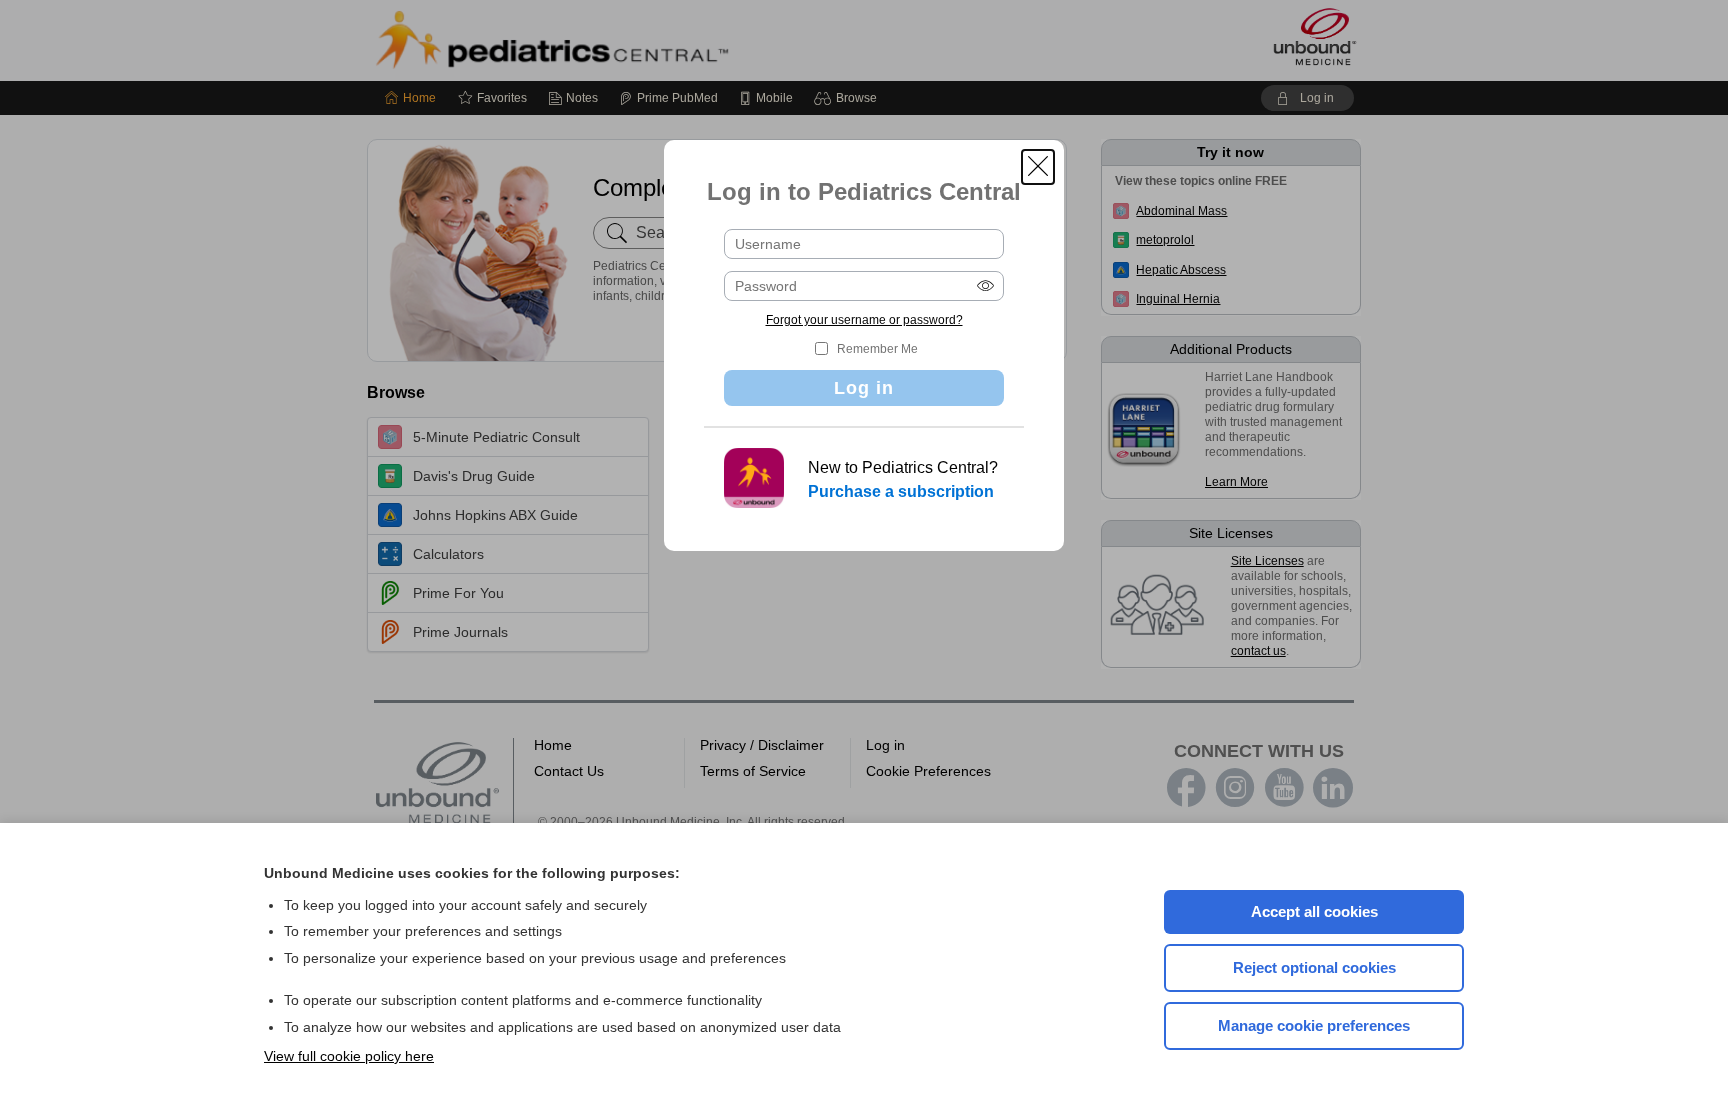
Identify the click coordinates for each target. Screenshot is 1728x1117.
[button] (1038, 167)
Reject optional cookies (1314, 967)
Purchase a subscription (901, 491)
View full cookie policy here (349, 1056)
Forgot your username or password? (864, 320)
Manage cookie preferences (1314, 1025)
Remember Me (877, 349)
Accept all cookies (1314, 911)
